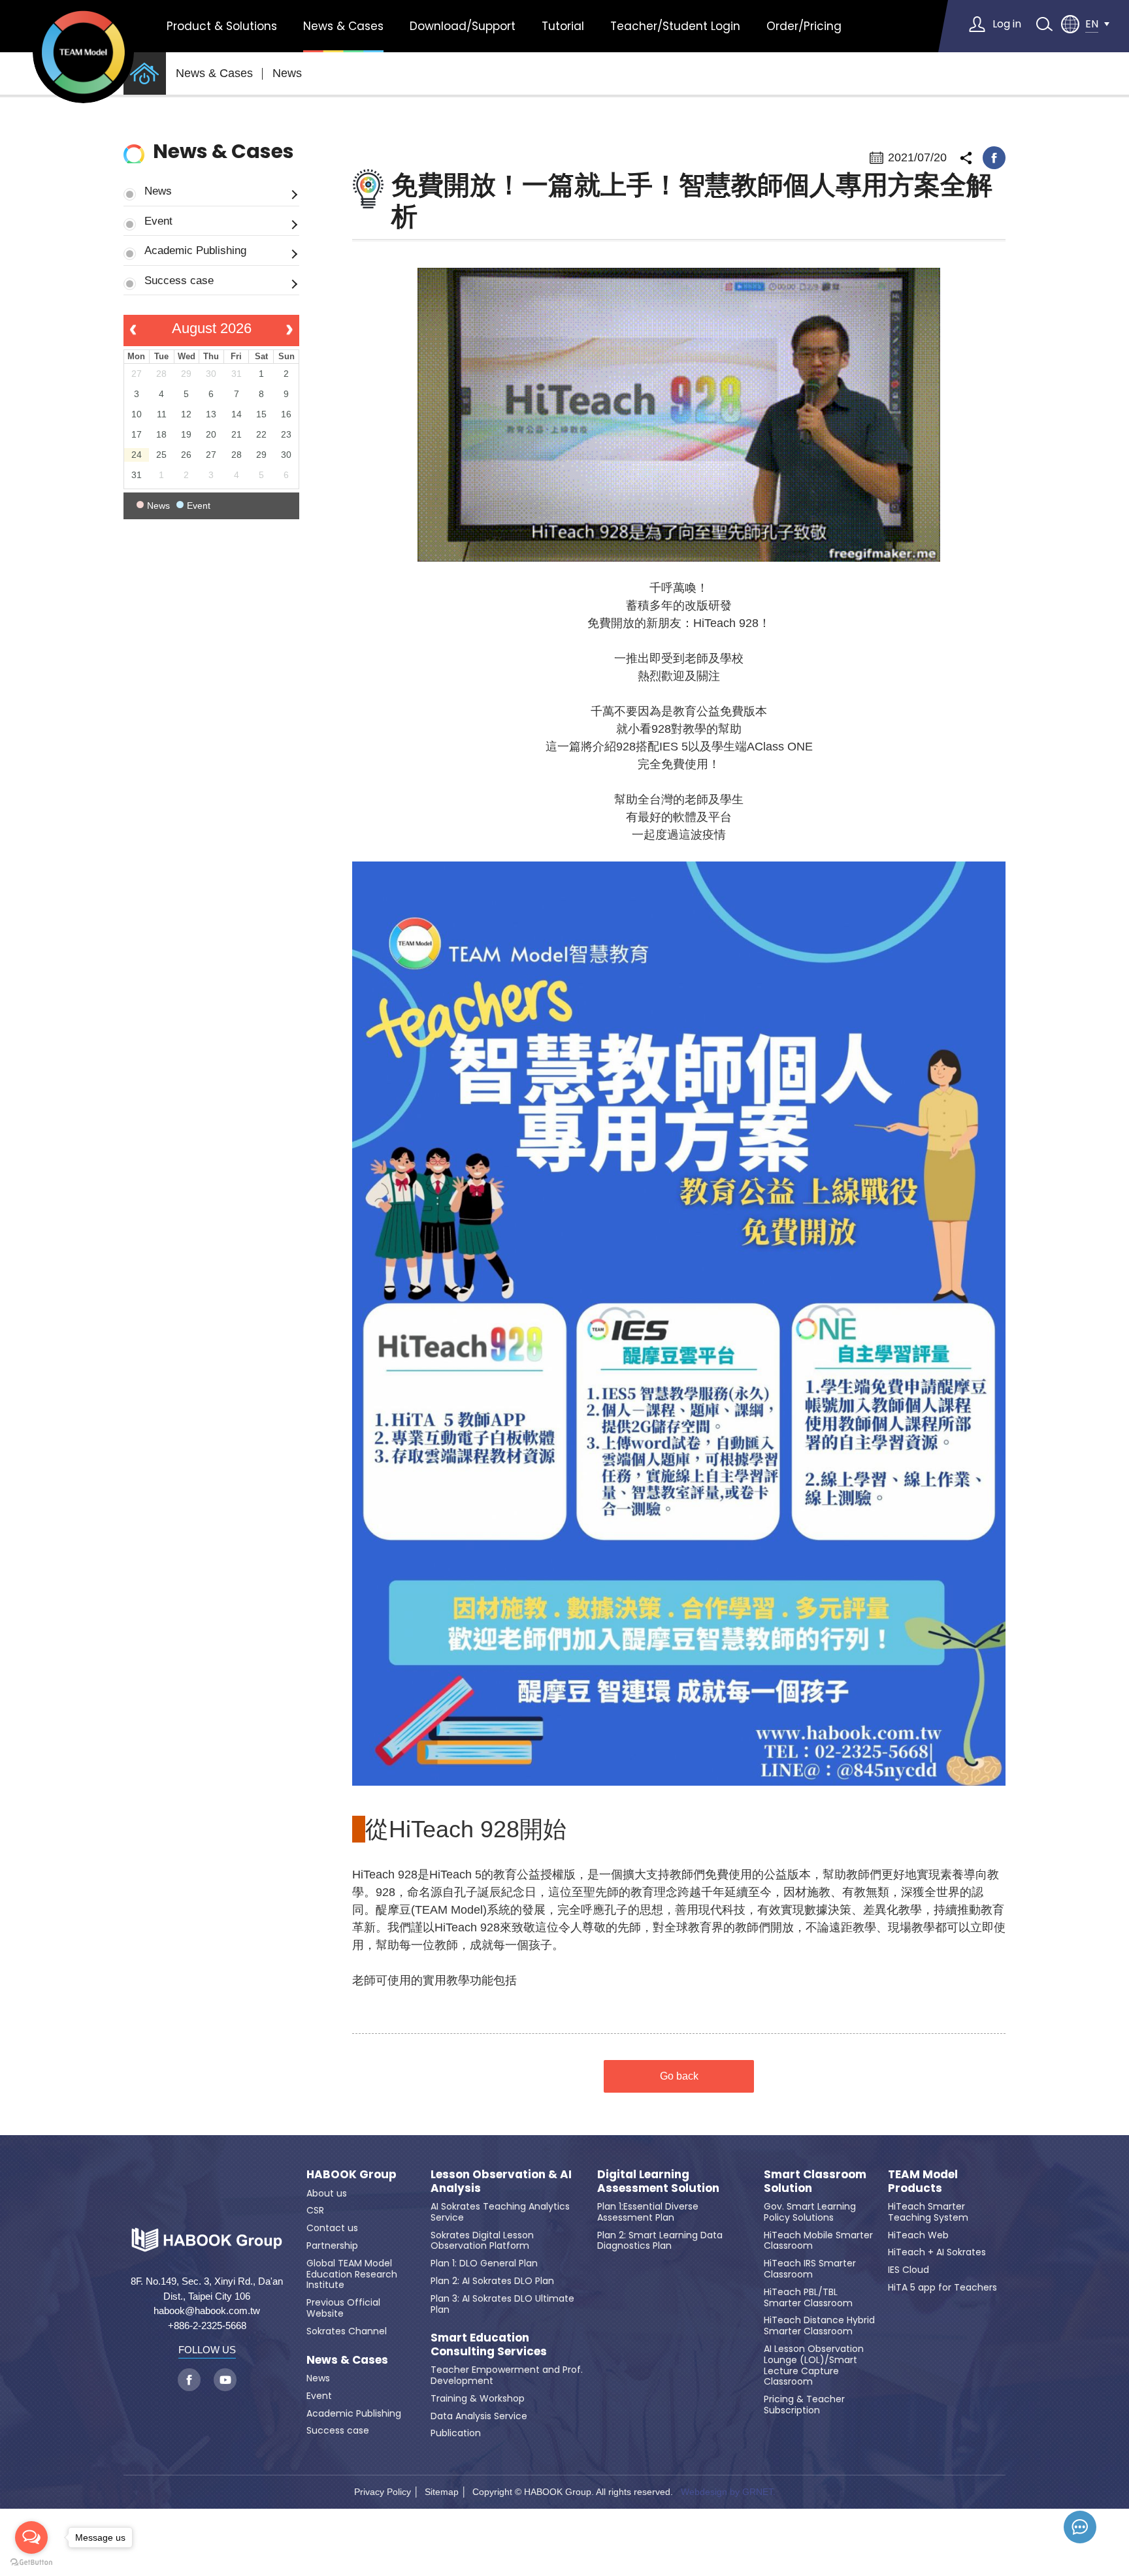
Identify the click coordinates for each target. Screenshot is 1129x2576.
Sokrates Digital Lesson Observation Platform (482, 2241)
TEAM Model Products (923, 2181)
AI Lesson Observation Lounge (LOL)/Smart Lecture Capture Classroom (814, 2365)
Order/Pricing (804, 26)
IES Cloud (908, 2270)
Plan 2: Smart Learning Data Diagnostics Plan (660, 2241)
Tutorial (563, 26)
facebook (994, 158)
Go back (679, 2076)
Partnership (332, 2246)
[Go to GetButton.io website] (31, 2563)
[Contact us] (1080, 2527)
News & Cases (343, 26)
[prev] (133, 330)
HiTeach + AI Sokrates (937, 2252)
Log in (1007, 24)
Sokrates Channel (347, 2331)
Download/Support (463, 26)
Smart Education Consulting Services (489, 2344)
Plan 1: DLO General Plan (484, 2263)
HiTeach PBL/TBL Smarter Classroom (808, 2297)
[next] (290, 330)
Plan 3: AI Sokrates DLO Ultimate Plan (502, 2304)
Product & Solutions (222, 26)
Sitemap (442, 2492)
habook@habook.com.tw (207, 2310)
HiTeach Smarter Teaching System (928, 2212)
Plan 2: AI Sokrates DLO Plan (492, 2281)
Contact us (332, 2228)
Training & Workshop (478, 2398)
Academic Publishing (195, 250)
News (287, 73)
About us (327, 2193)
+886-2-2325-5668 (207, 2326)
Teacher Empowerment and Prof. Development (507, 2375)
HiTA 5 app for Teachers (942, 2287)
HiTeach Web (918, 2235)
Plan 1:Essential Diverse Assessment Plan (648, 2212)
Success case (179, 280)
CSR (315, 2210)
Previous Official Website (343, 2308)
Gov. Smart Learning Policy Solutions (810, 2212)
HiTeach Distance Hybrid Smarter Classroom (819, 2326)
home (145, 73)
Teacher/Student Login (675, 26)
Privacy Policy (383, 2492)
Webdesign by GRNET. (728, 2492)
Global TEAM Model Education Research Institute (352, 2274)
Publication (456, 2433)
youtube (225, 2380)
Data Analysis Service (479, 2416)
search (1044, 24)
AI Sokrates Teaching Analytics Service (500, 2212)
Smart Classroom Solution (815, 2181)
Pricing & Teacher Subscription (804, 2405)
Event (158, 221)
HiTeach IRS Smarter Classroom (810, 2269)
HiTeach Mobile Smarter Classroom (818, 2241)
